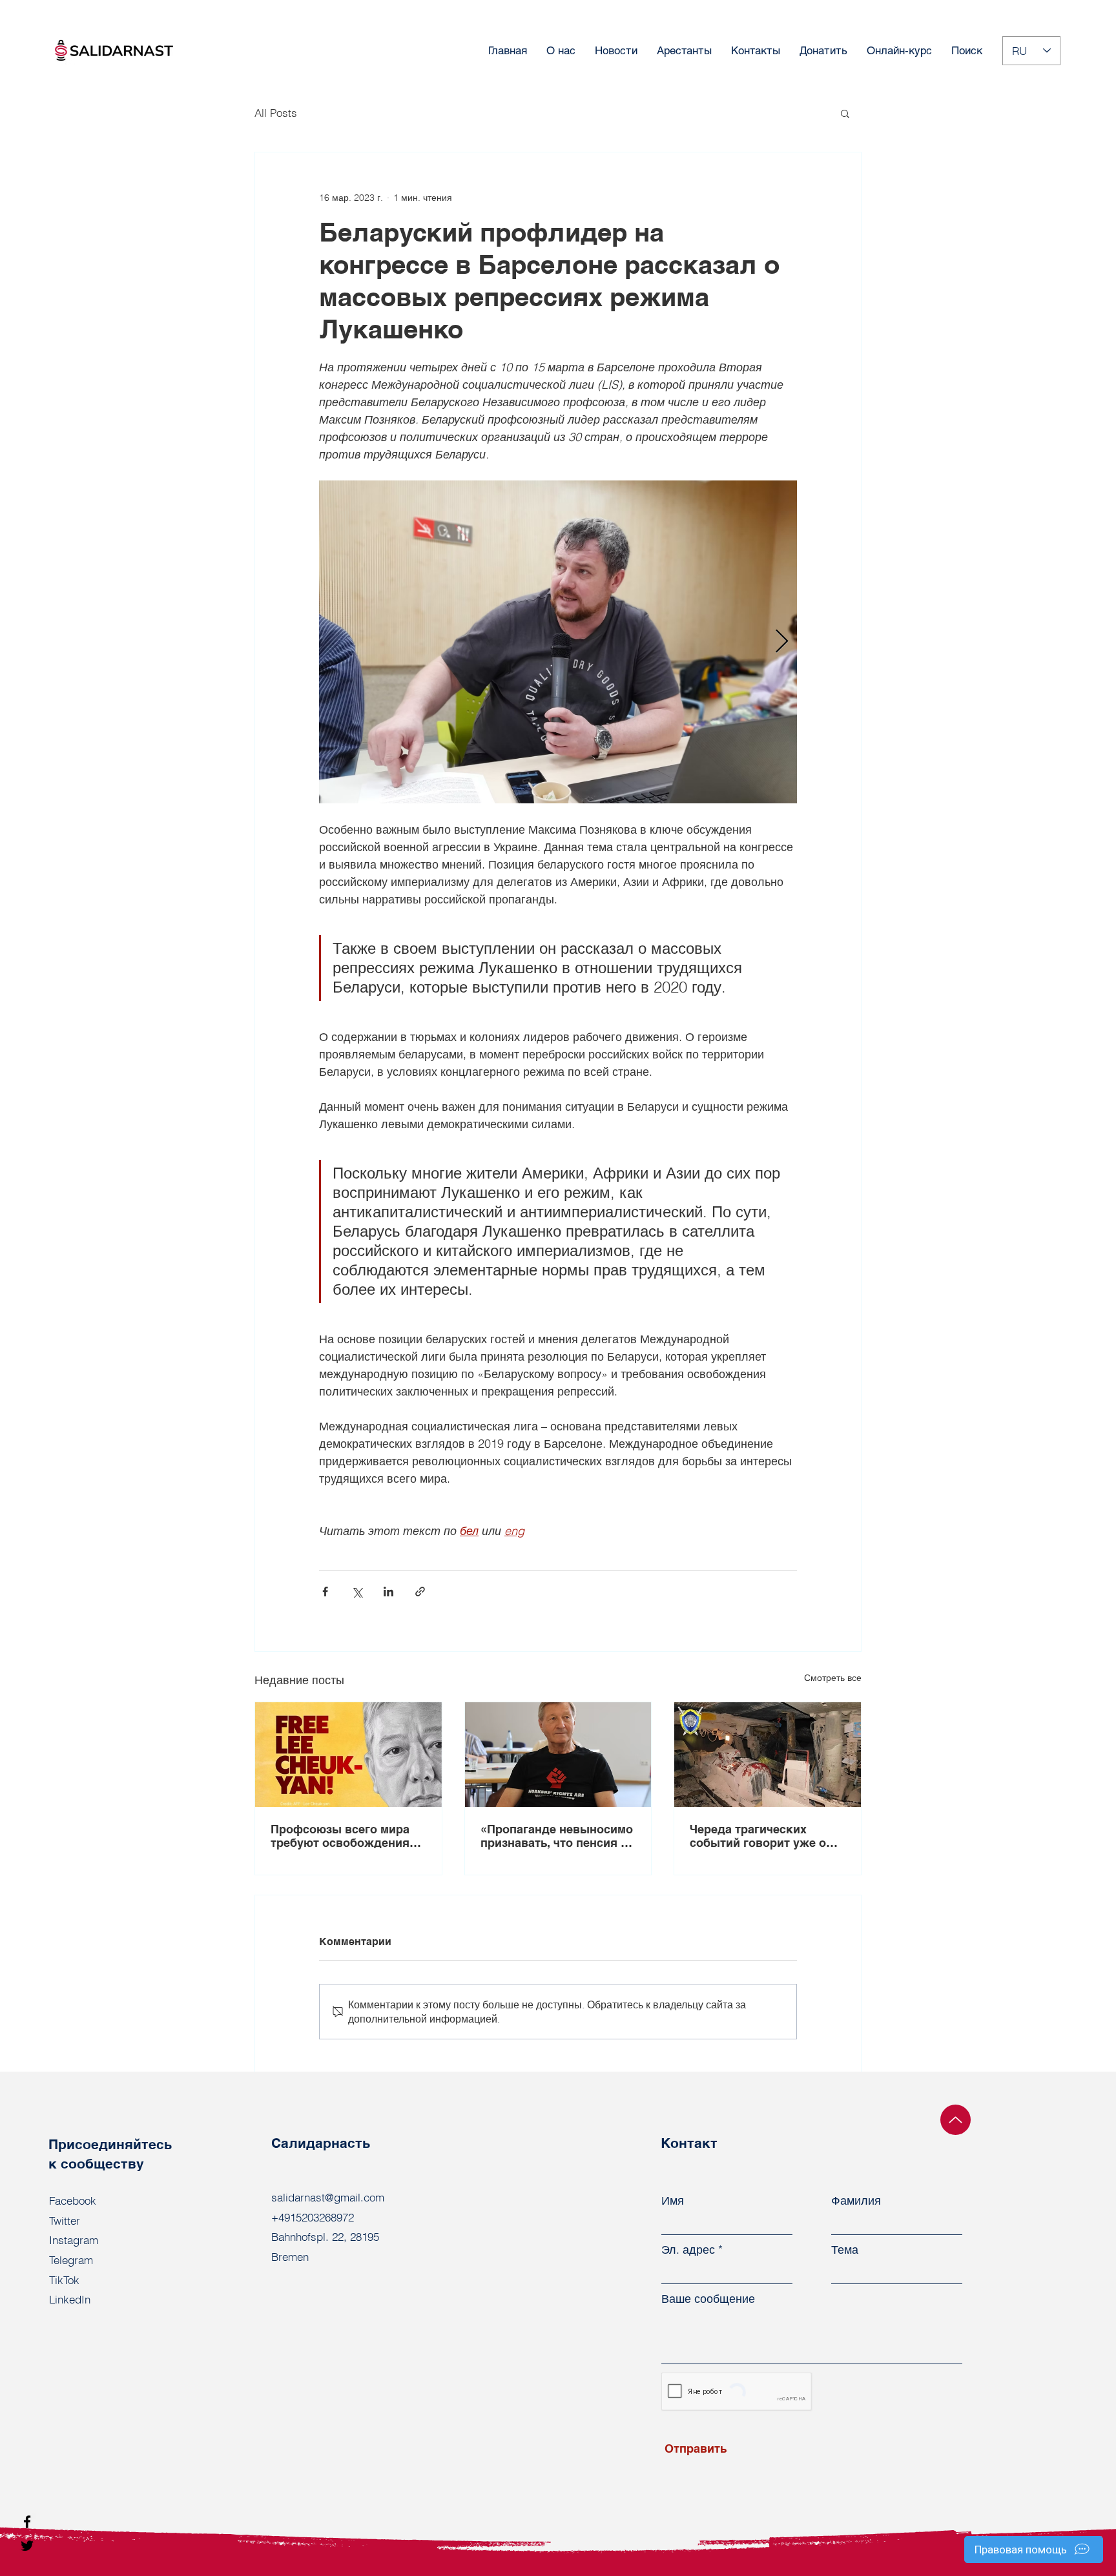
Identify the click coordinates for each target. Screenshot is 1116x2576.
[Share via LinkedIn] (388, 1592)
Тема (845, 2250)
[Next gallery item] (782, 642)
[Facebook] (27, 2522)
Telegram (71, 2260)
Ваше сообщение (708, 2299)
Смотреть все (833, 1678)
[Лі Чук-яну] (348, 1755)
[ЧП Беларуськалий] (768, 1755)
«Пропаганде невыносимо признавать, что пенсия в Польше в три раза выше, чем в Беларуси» (557, 1836)
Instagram (74, 2240)
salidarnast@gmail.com (328, 2197)
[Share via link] (420, 1592)
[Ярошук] (558, 1755)
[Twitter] (27, 2546)
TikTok (64, 2280)
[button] (845, 113)
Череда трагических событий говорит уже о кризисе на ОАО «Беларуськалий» (758, 1836)
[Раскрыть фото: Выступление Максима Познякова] (558, 642)
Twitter (65, 2221)
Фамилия (856, 2201)
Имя (673, 2201)
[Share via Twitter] (357, 1592)
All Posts (276, 113)
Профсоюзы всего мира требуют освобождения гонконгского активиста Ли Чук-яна (341, 1836)
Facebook (73, 2200)
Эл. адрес (688, 2250)
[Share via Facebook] (325, 1592)
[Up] (956, 2120)
